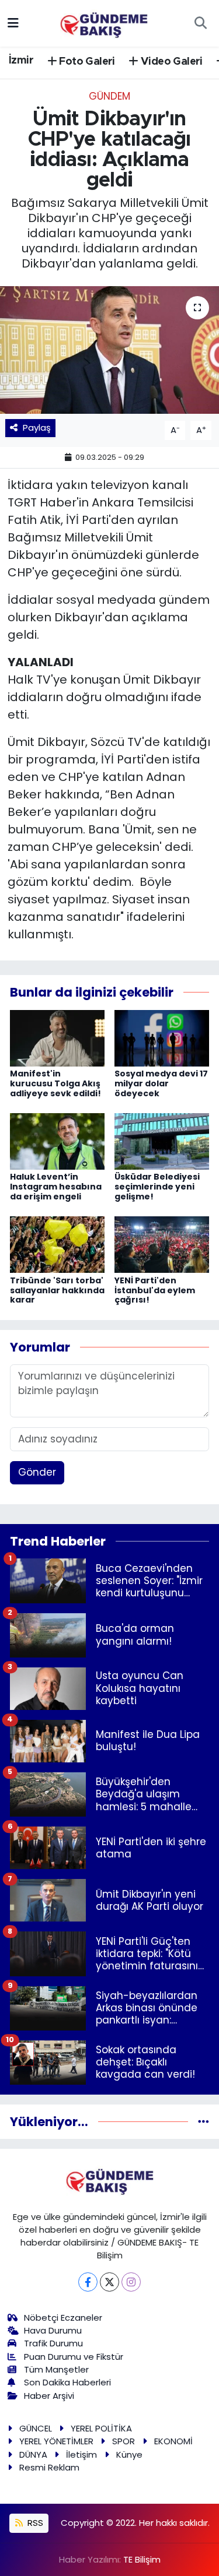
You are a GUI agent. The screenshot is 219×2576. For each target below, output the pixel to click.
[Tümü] (204, 2121)
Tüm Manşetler (56, 2369)
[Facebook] (88, 2282)
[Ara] (200, 23)
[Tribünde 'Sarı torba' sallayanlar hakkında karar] (57, 1244)
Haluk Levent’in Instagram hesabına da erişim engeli (56, 1187)
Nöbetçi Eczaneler (63, 2318)
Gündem (109, 96)
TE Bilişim (142, 2559)
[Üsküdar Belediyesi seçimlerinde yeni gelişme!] (162, 1141)
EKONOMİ (173, 2441)
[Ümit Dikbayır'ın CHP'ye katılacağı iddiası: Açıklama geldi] (109, 350)
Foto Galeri (86, 62)
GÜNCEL (36, 2428)
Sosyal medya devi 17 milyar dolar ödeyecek (161, 1083)
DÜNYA (33, 2454)
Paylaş (37, 427)
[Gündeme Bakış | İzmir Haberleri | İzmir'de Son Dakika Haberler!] (104, 22)
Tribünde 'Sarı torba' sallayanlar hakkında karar (57, 1290)
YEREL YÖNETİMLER (56, 2441)
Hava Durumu (53, 2330)
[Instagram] (131, 2282)
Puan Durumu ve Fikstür (74, 2357)
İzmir (21, 61)
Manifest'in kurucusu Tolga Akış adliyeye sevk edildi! (55, 1083)
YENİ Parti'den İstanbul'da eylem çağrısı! (155, 1290)
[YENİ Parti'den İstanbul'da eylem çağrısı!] (162, 1244)
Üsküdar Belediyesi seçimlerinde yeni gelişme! (157, 1187)
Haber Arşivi (49, 2396)
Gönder (37, 1472)
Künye (129, 2454)
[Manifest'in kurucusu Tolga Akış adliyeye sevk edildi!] (57, 1037)
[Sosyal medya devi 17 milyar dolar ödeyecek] (162, 1037)
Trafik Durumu (53, 2343)
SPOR (124, 2441)
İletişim (81, 2454)
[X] (109, 2282)
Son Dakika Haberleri (67, 2382)
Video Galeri (171, 62)
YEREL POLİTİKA (101, 2428)
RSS (34, 2523)
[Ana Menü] (13, 23)
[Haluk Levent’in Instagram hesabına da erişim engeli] (57, 1141)
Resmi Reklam (49, 2467)
